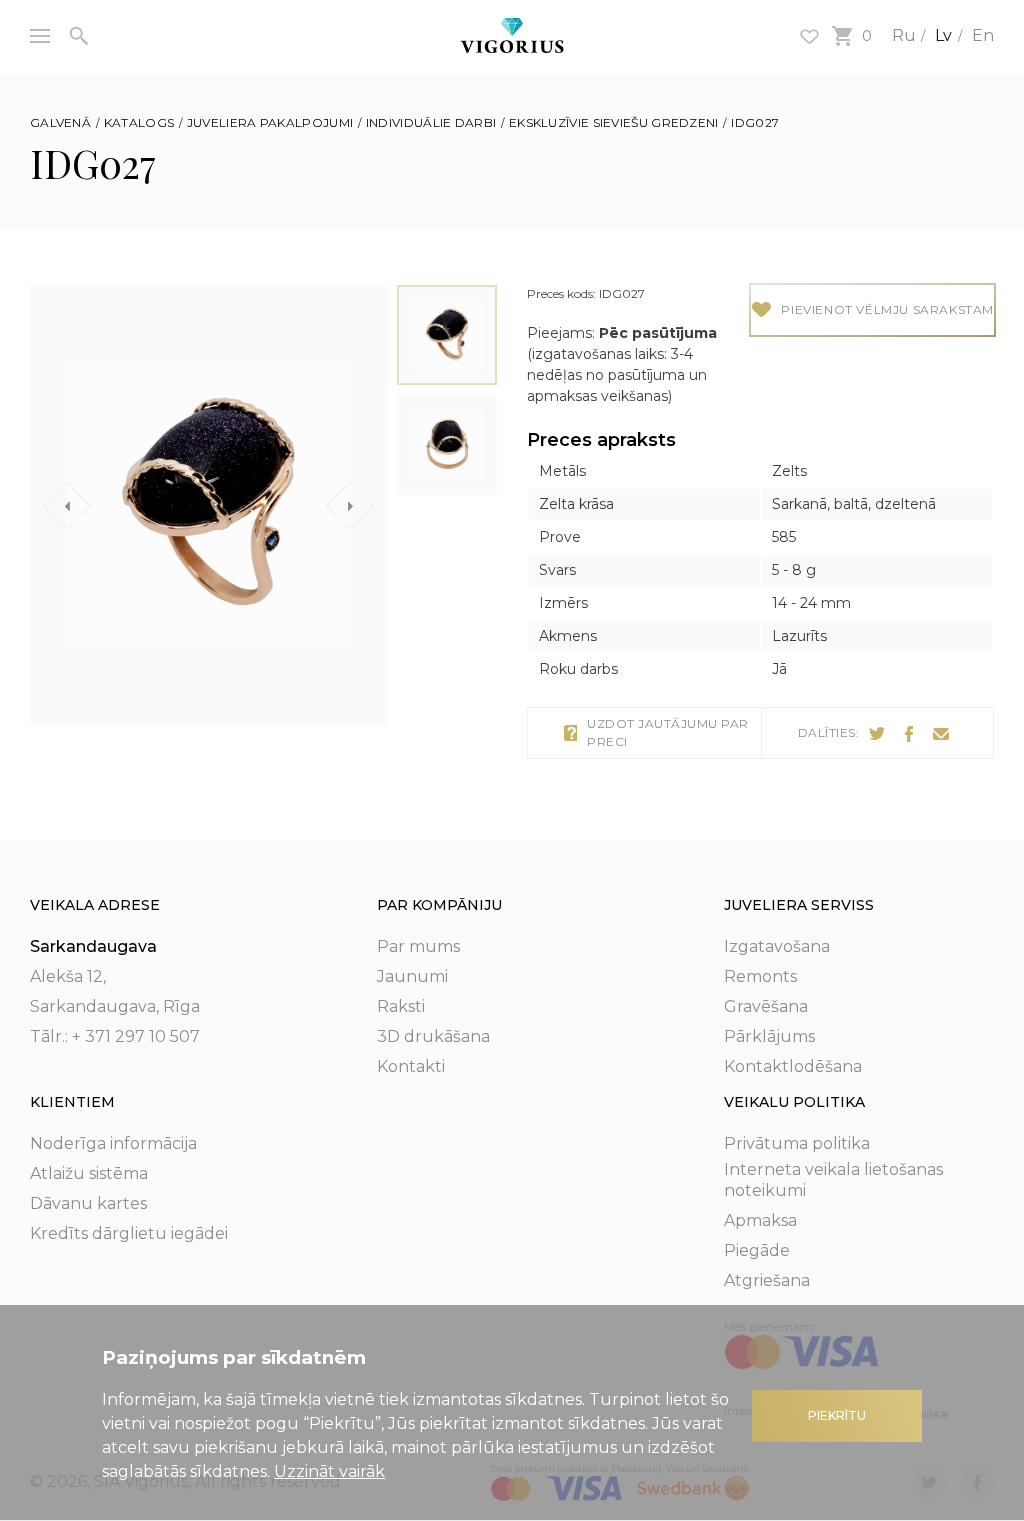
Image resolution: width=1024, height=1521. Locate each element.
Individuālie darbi (431, 122)
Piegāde (757, 1250)
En (983, 35)
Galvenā (60, 122)
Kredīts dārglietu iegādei (129, 1233)
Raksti (401, 1006)
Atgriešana (767, 1280)
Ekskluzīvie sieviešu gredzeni (614, 122)
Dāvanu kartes (88, 1203)
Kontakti (411, 1066)
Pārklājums (769, 1036)
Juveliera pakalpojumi (270, 122)
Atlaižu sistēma (89, 1173)
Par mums (418, 946)
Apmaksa (760, 1220)
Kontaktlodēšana (793, 1066)
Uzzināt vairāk (329, 1471)
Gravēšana (766, 1006)
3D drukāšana (433, 1036)
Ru (904, 35)
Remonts (760, 976)
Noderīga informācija (113, 1143)
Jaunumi (412, 976)
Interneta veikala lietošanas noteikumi (833, 1180)
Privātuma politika (797, 1143)
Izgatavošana (777, 946)
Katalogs (139, 122)
